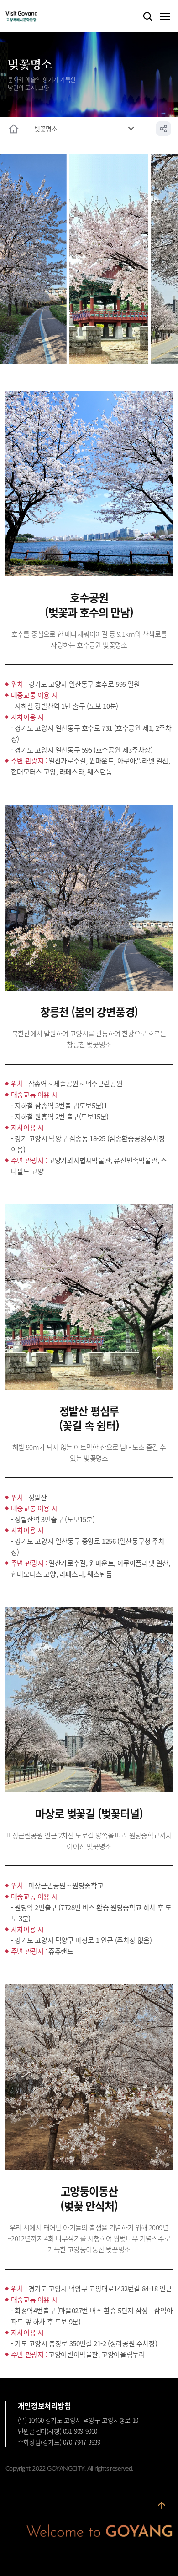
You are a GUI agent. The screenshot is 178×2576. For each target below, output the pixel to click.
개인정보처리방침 (44, 2405)
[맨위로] (162, 2509)
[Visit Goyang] (35, 17)
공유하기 (163, 129)
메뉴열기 (164, 17)
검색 (148, 17)
